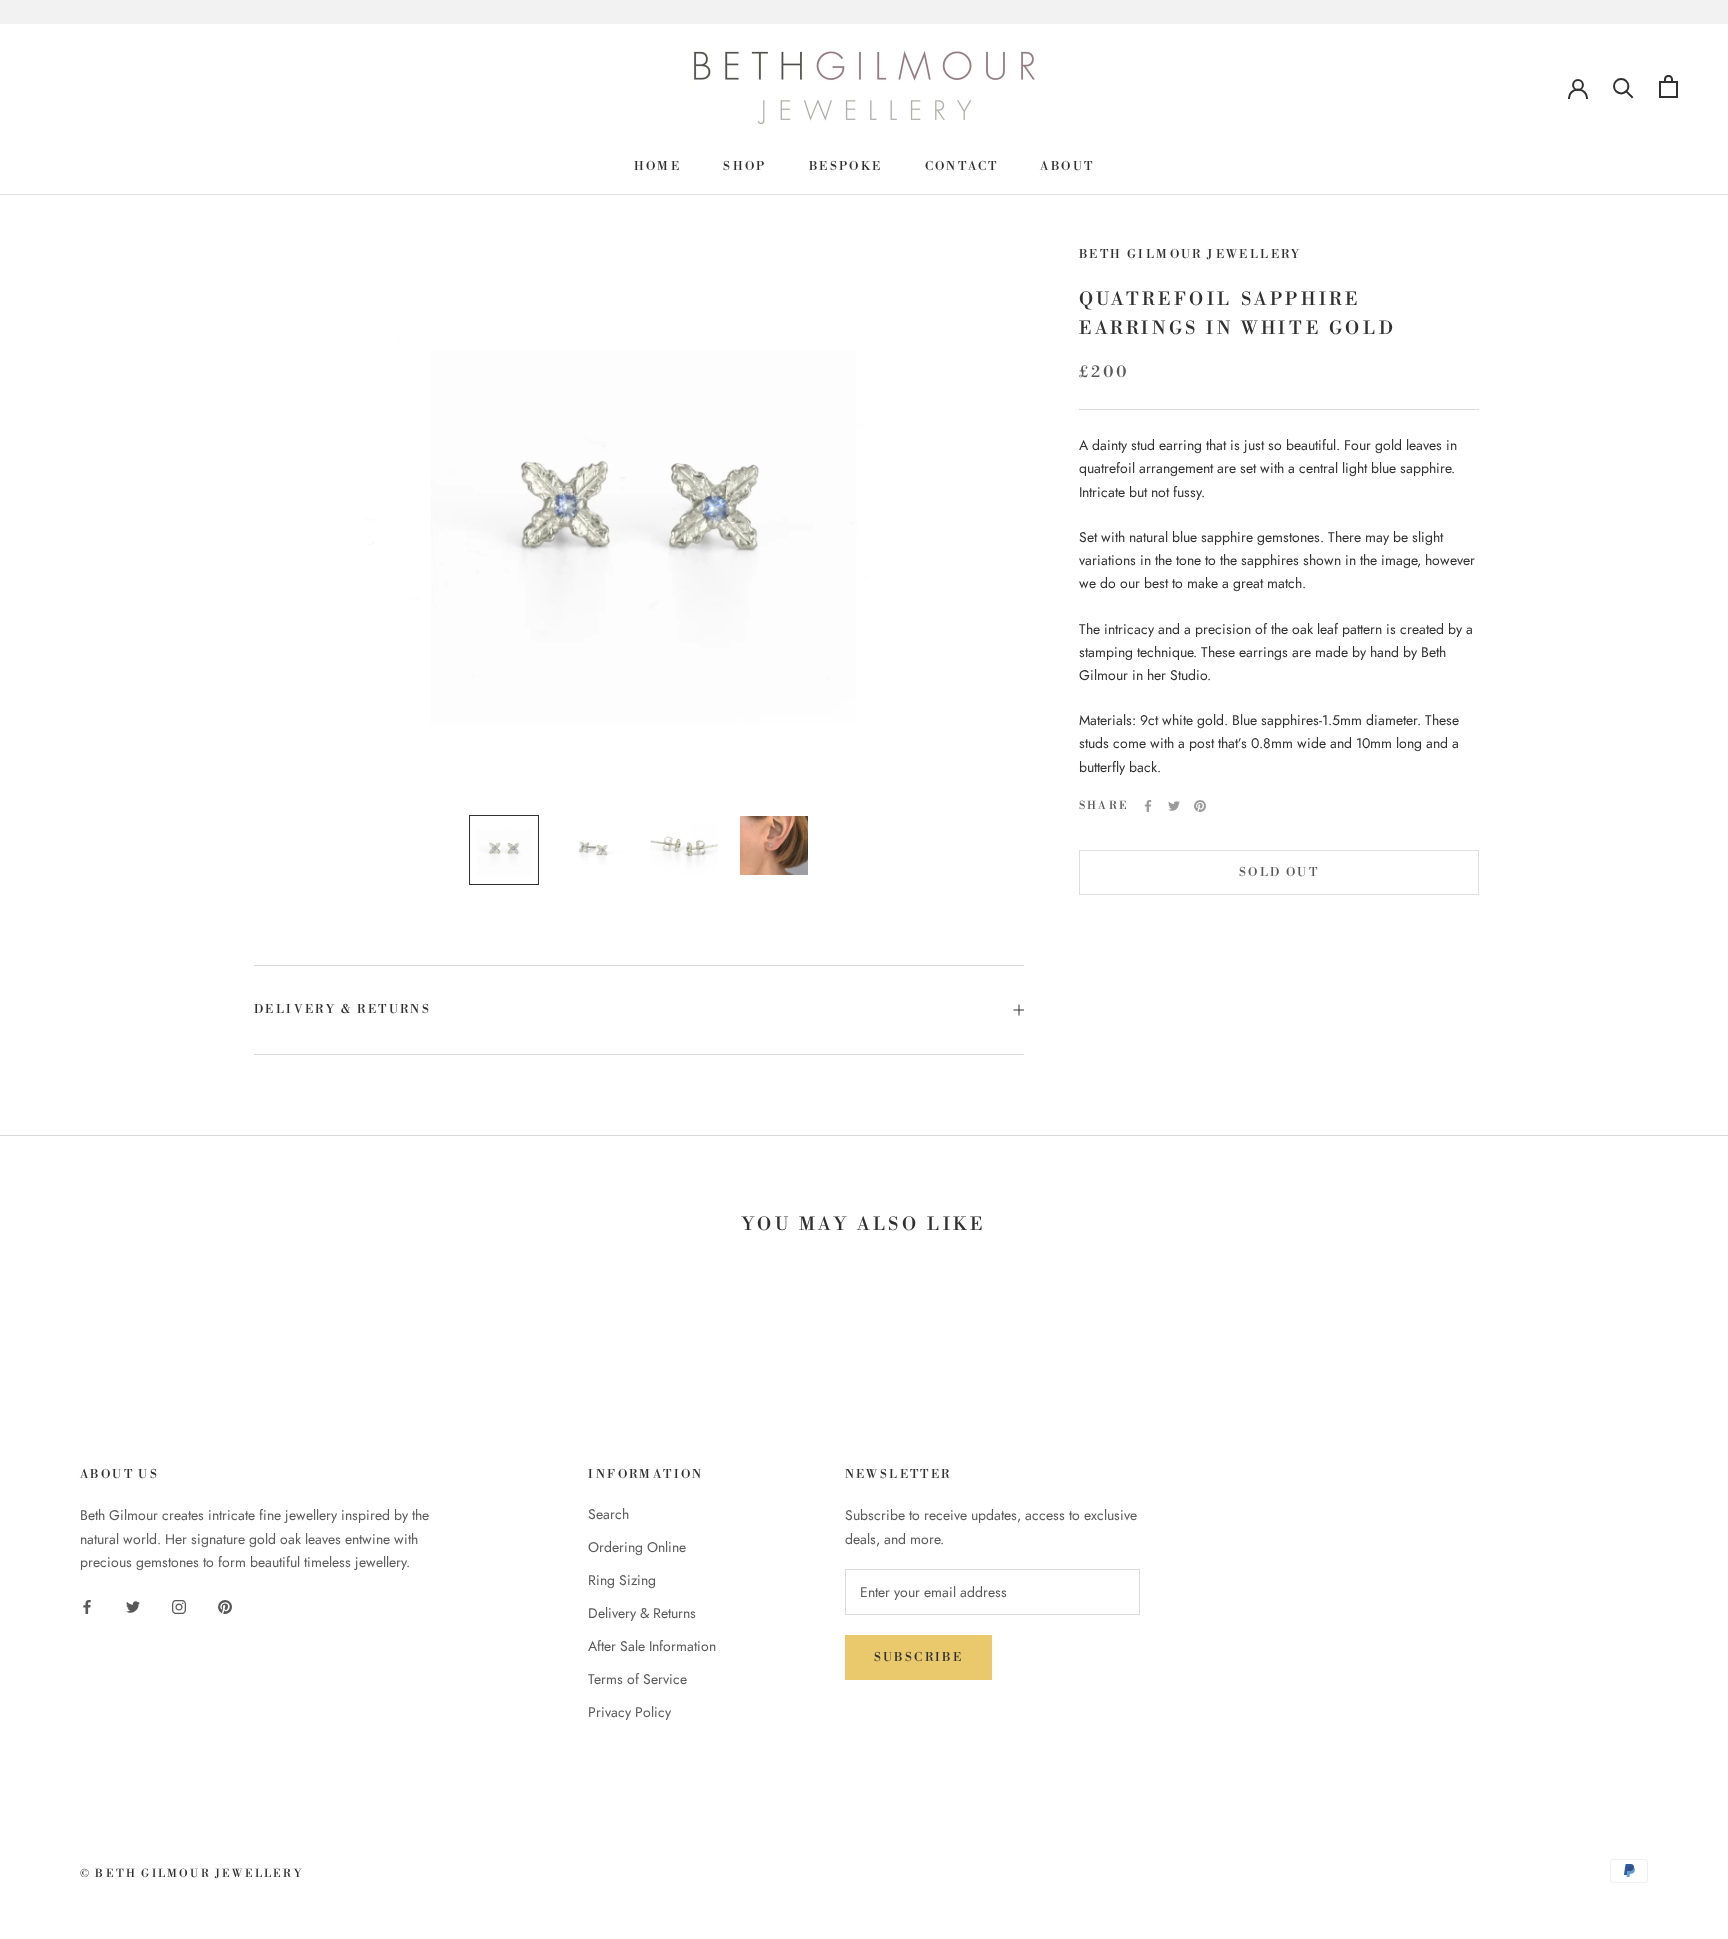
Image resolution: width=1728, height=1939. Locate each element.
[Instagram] (179, 1605)
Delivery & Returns (342, 1009)
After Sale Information (652, 1646)
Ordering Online (637, 1547)
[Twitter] (1174, 806)
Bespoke (846, 166)
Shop (745, 166)
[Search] (1623, 86)
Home (658, 166)
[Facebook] (1148, 806)
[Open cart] (1668, 86)
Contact (962, 166)
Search (608, 1514)
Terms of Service (637, 1679)
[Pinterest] (1200, 806)
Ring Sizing (622, 1580)
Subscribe (919, 1657)
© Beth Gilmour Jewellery (191, 1874)
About (1067, 166)
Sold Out (1279, 872)
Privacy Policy (629, 1712)
